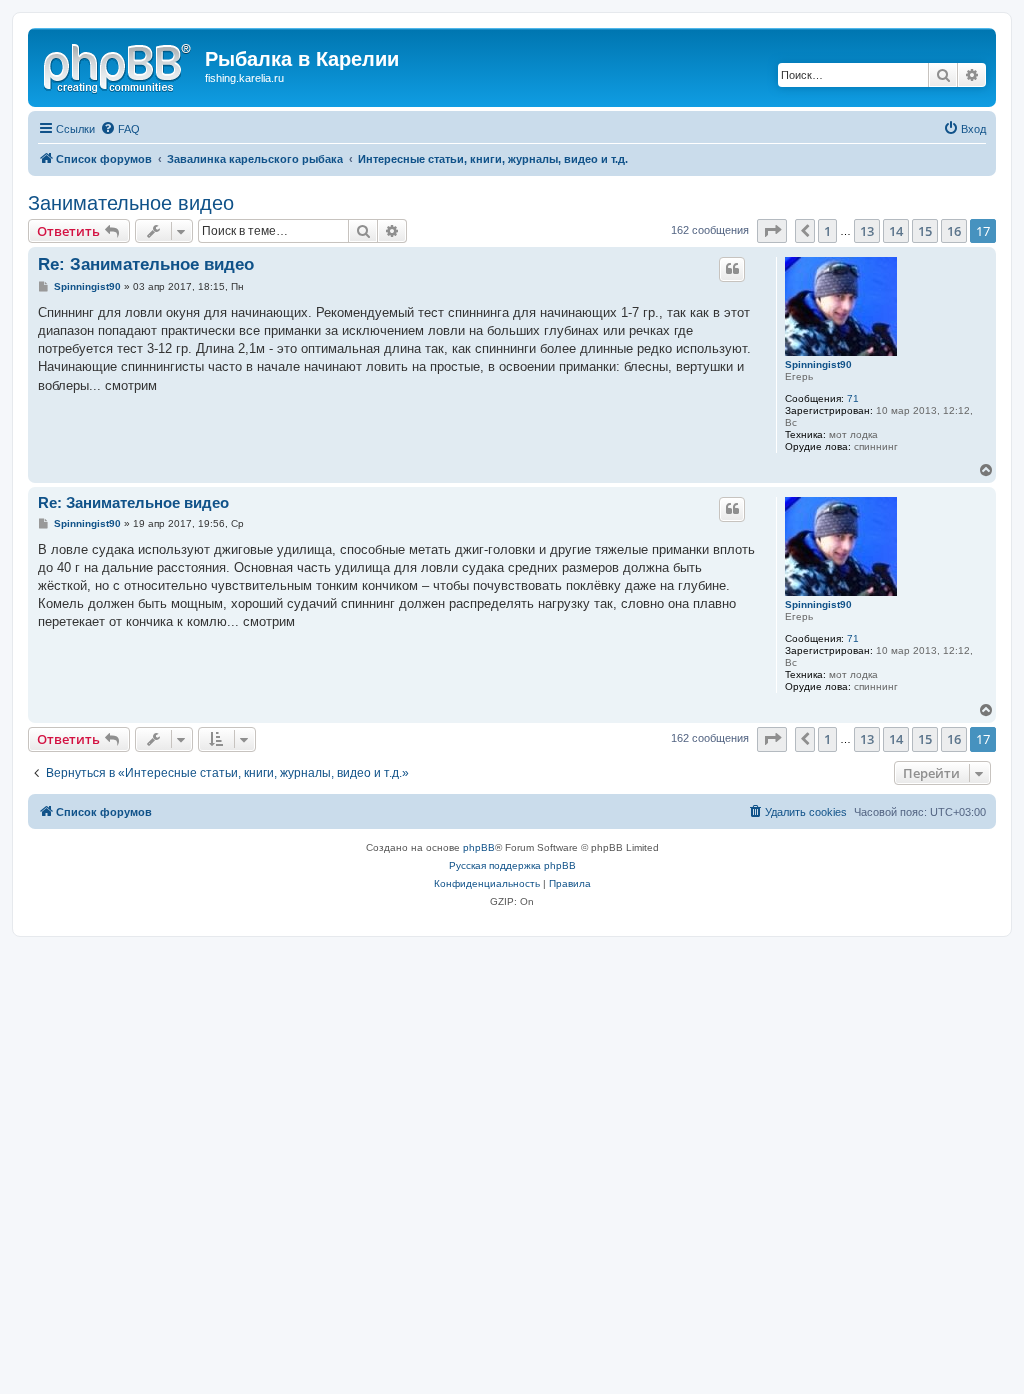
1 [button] (827, 231)
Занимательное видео (131, 203)
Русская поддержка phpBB (512, 865)
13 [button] (867, 231)
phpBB (479, 847)
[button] (772, 231)
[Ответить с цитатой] (732, 269)
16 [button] (954, 231)
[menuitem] (120, 129)
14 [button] (896, 231)
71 (853, 398)
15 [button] (925, 231)
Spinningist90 (818, 364)
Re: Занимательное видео (146, 264)
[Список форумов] (119, 65)
